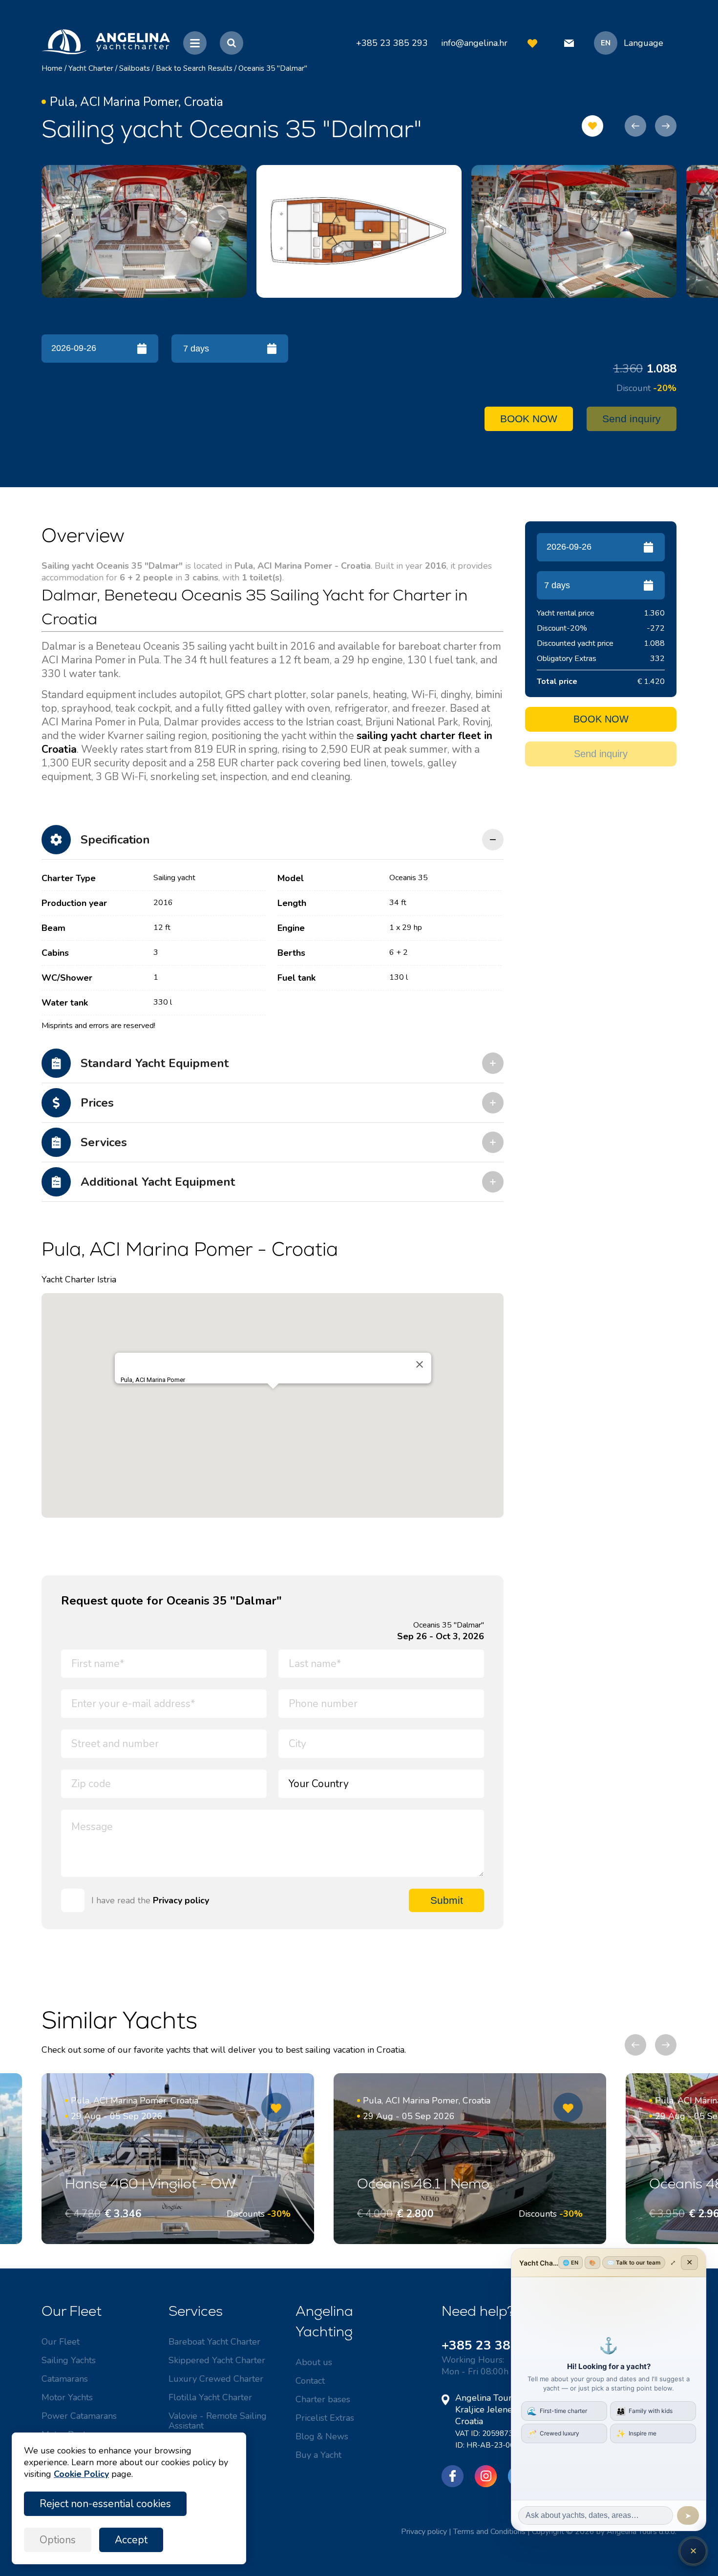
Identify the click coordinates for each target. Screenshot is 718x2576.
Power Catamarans (79, 2416)
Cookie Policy (81, 2474)
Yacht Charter (91, 68)
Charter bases (323, 2399)
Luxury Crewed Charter (216, 2379)
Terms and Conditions (489, 2532)
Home (52, 68)
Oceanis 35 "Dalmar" (273, 68)
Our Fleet (61, 2342)
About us (314, 2362)
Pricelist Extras (325, 2418)
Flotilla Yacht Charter (210, 2397)
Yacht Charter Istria (79, 1279)
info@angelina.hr (474, 43)
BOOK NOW (529, 419)
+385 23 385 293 (493, 2345)
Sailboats (135, 68)
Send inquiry (632, 419)
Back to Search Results (194, 68)
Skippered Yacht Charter (217, 2360)
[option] (144, 231)
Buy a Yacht (318, 2455)
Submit (447, 1900)
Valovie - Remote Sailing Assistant (218, 2421)
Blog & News (322, 2436)
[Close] (420, 1364)
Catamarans (65, 2379)
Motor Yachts (67, 2397)
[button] (273, 1397)
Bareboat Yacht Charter (214, 2342)
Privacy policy (181, 1900)
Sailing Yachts (69, 2360)
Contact (310, 2381)
